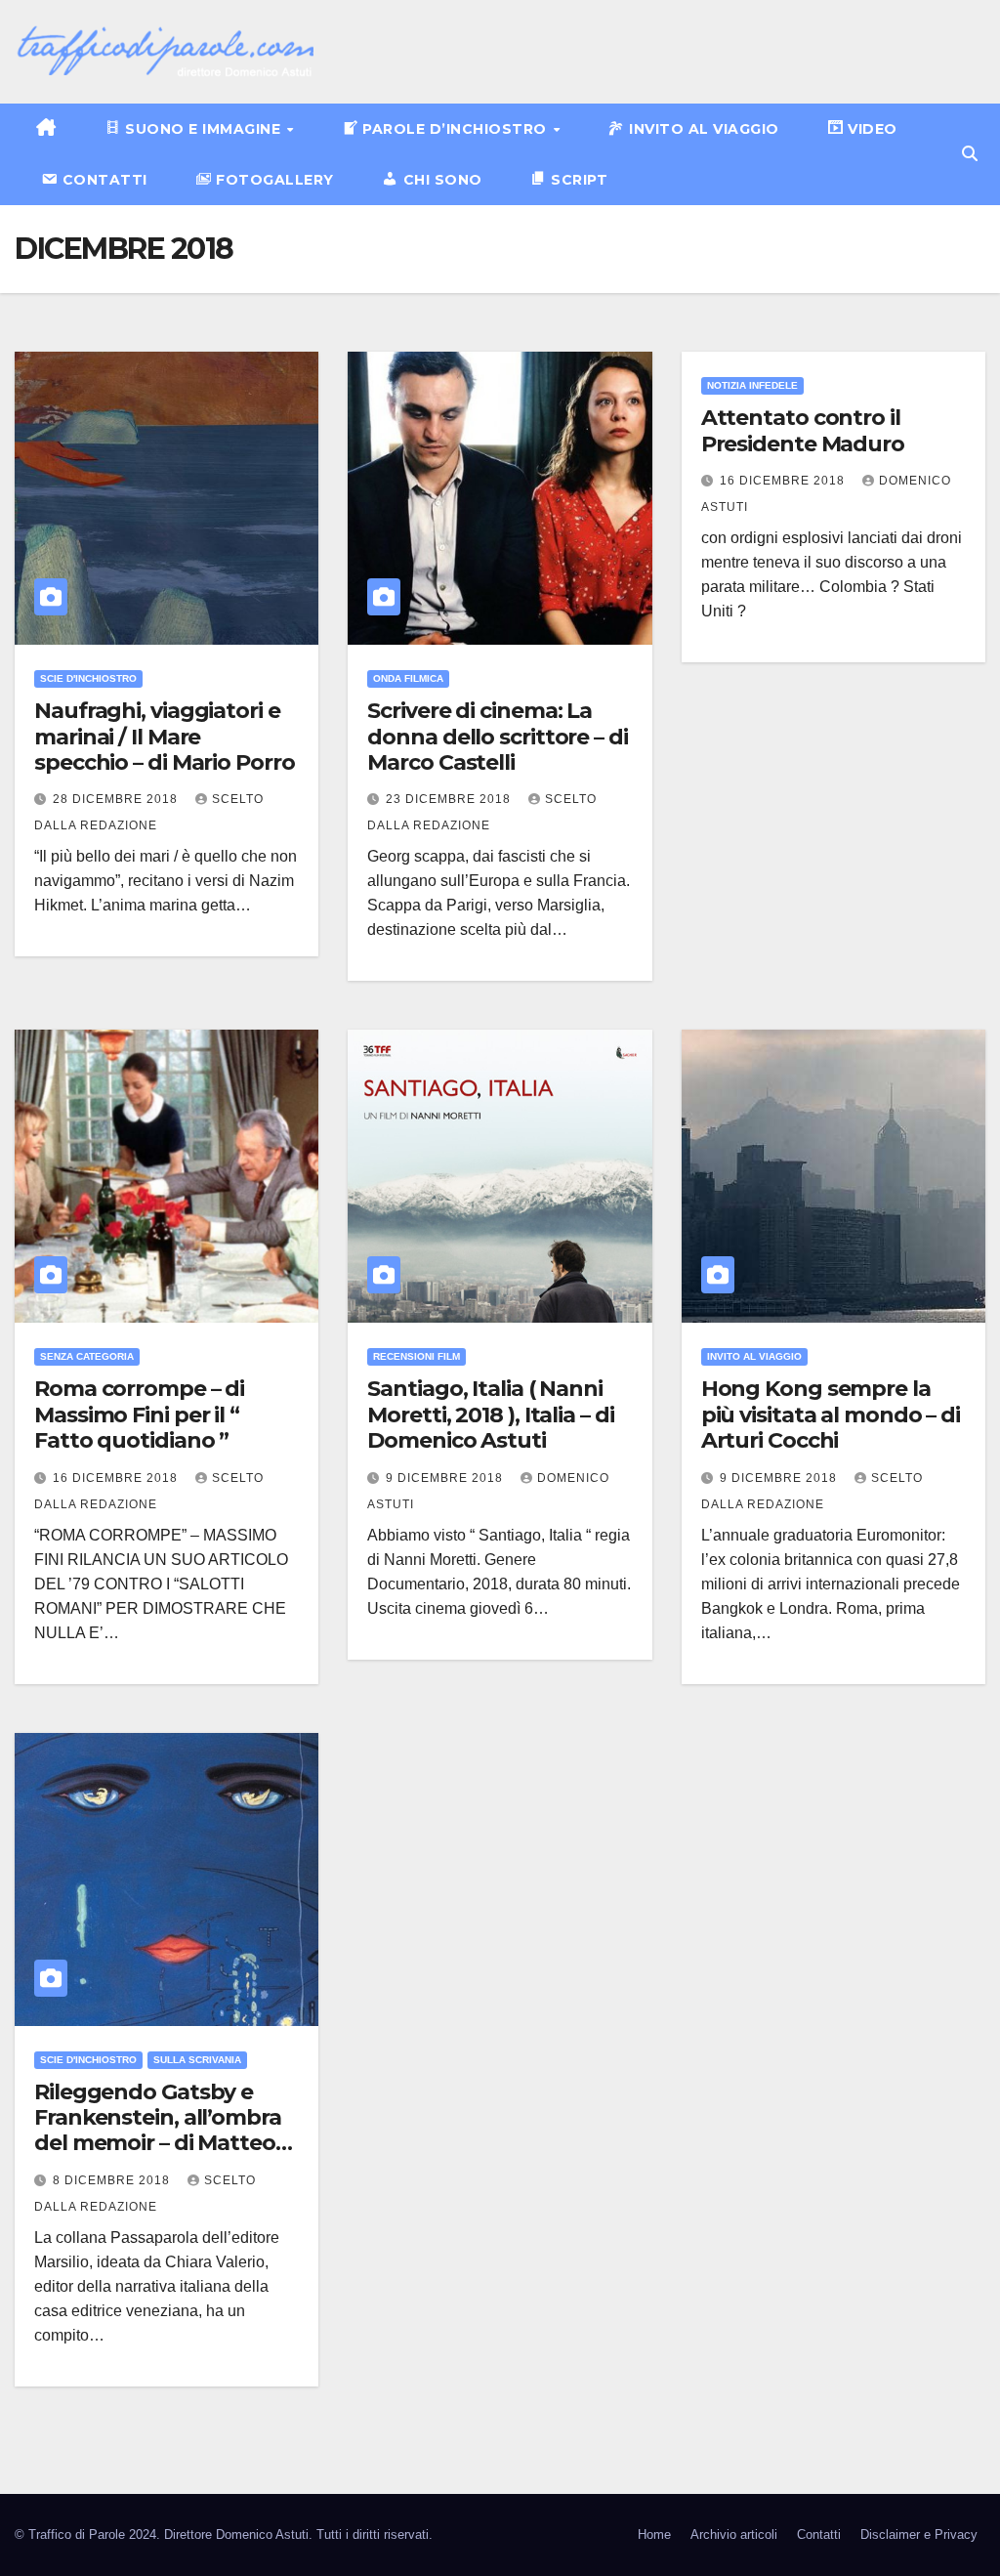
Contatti (819, 2534)
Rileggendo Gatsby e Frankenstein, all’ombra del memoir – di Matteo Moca (158, 2131)
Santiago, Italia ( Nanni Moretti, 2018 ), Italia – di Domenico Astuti (490, 1415)
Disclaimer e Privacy (919, 2534)
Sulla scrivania (197, 2060)
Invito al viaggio (754, 1356)
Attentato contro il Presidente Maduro (803, 430)
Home (654, 2534)
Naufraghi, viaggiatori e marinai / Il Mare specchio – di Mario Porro (165, 737)
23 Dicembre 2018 (450, 799)
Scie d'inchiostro (88, 678)
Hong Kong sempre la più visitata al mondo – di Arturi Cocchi (831, 1415)
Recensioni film (417, 1356)
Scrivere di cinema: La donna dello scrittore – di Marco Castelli (497, 737)
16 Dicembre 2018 (784, 481)
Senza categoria (87, 1356)
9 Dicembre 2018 (446, 1478)
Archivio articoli (734, 2534)
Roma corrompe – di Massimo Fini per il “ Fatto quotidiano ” (139, 1415)
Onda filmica (408, 678)
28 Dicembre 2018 (117, 799)
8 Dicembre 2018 (113, 2180)
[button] (970, 154)
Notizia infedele (752, 385)
